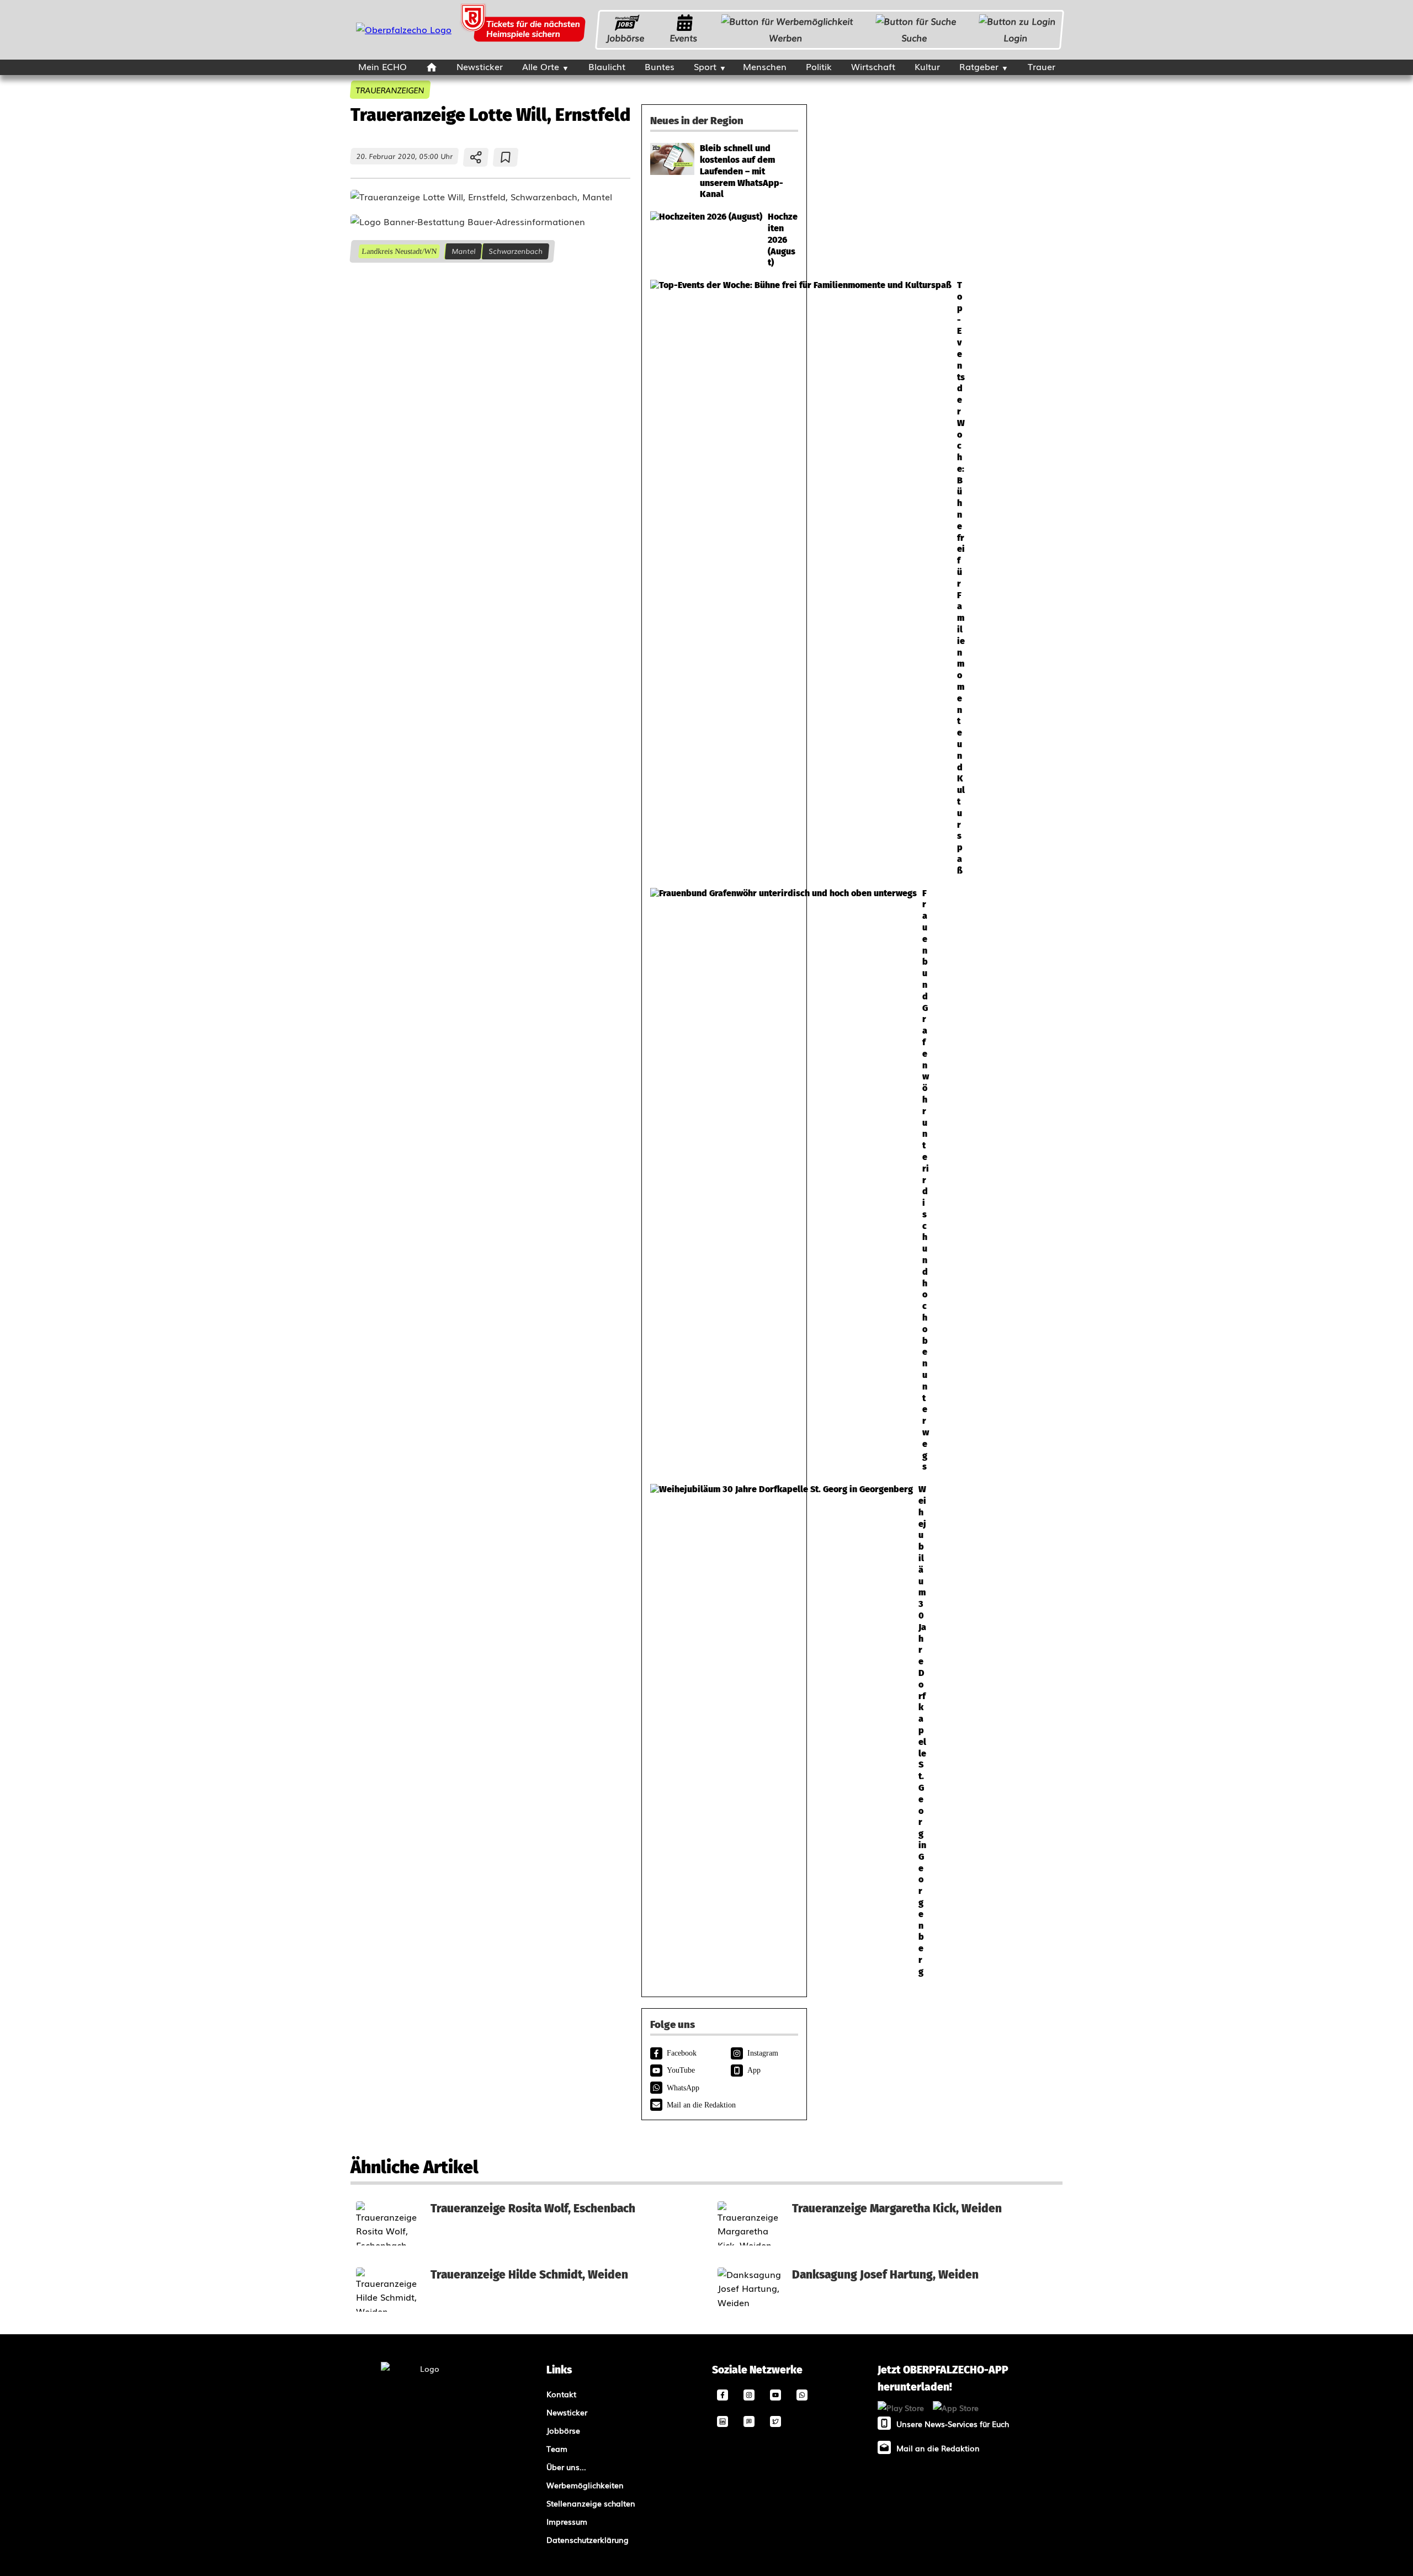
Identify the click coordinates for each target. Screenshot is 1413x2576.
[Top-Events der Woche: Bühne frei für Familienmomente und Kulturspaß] (724, 578)
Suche (915, 38)
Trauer (1042, 66)
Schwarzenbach (516, 251)
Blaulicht (607, 66)
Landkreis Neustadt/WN (399, 251)
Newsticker (480, 66)
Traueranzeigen (390, 90)
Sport (705, 66)
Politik (819, 66)
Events (684, 38)
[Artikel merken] (506, 157)
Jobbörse (626, 38)
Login (1016, 38)
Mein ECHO (383, 66)
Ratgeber (979, 66)
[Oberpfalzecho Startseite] (404, 29)
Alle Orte (541, 66)
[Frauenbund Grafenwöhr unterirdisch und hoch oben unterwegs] (724, 1181)
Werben (786, 38)
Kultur (927, 66)
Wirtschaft (873, 66)
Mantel (463, 251)
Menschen (765, 66)
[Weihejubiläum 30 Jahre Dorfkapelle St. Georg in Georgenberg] (724, 1731)
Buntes (660, 66)
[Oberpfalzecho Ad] (524, 30)
